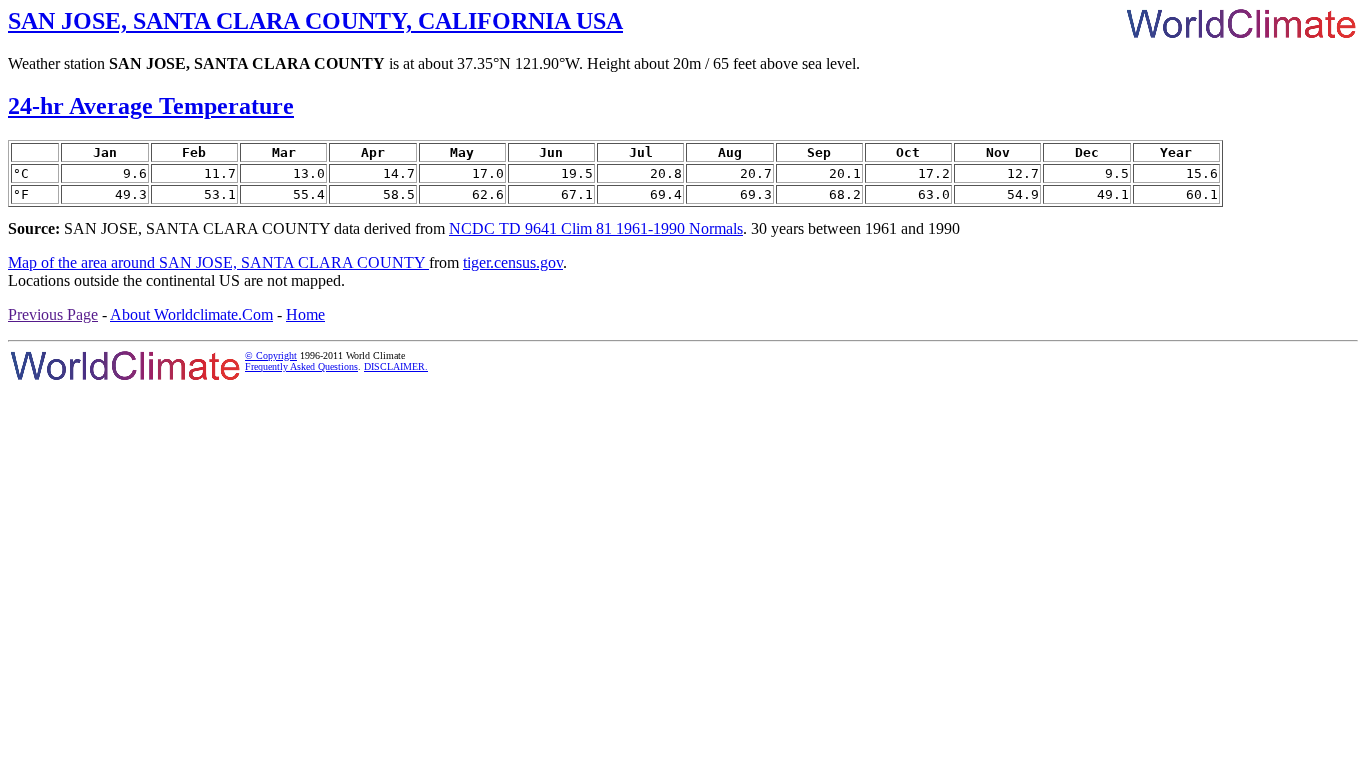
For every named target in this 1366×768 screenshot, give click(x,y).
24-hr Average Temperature (151, 106)
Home (305, 314)
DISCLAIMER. (396, 366)
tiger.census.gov (513, 262)
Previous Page (53, 314)
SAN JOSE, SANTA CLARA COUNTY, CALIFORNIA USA (315, 21)
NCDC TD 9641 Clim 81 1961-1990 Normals (596, 228)
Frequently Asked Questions (301, 366)
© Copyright (271, 355)
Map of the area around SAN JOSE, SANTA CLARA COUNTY (218, 262)
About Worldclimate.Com (191, 314)
